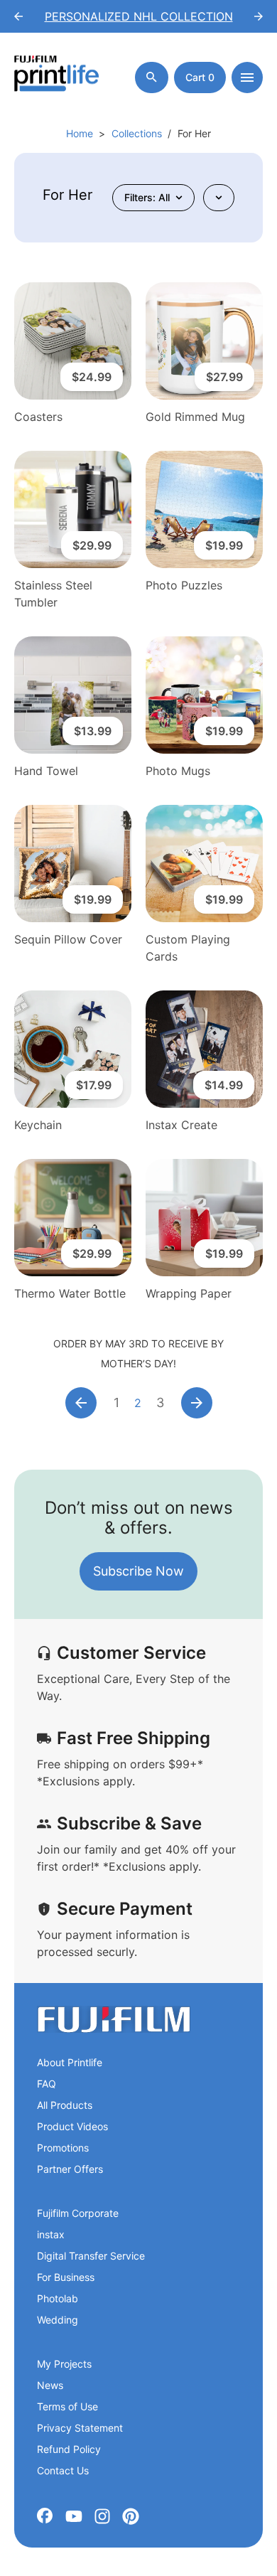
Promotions (63, 2148)
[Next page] (197, 1403)
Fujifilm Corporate (78, 2213)
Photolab (58, 2298)
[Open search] (152, 78)
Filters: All (147, 197)
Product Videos (72, 2126)
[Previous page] (81, 1403)
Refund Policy (69, 2449)
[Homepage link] (57, 77)
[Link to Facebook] (45, 2516)
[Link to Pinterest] (131, 2516)
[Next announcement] (259, 16)
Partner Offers (70, 2169)
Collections (137, 133)
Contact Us (63, 2470)
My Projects (64, 2364)
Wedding (58, 2320)
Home (80, 133)
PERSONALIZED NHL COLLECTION (139, 16)
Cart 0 (200, 77)
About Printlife (70, 2062)
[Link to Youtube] (74, 2516)
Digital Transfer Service (91, 2256)
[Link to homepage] (114, 2019)
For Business (66, 2277)
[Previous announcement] (18, 16)
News (50, 2385)
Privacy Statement (80, 2428)
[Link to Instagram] (102, 2516)
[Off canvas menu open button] (247, 78)
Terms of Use (67, 2406)
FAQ (47, 2084)
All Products (65, 2105)
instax (51, 2234)
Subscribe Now (138, 1571)
